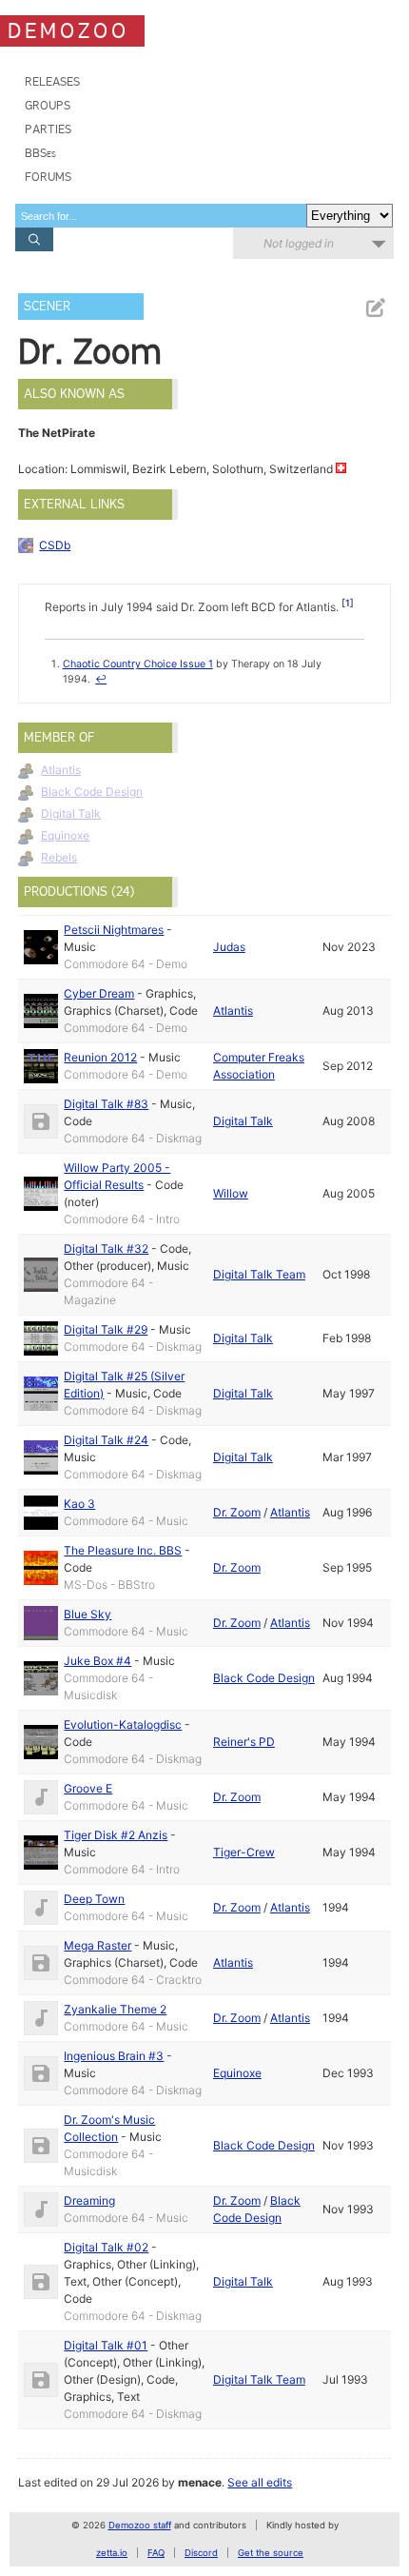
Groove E (88, 1788)
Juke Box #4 (97, 1661)
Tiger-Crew (244, 1852)
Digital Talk (71, 813)
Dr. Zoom (237, 1512)
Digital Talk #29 (106, 1329)
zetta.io (112, 2553)
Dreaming (89, 2200)
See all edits (260, 2482)
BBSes (40, 153)
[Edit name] (375, 308)
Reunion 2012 (100, 1057)
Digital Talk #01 (106, 2345)
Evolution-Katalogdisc (123, 1724)
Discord (201, 2553)
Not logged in (299, 243)
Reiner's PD (244, 1742)
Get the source (271, 2553)
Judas (229, 947)
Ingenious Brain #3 (114, 2056)
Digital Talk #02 (106, 2247)
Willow (231, 1193)
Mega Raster (97, 1945)
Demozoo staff (140, 2525)
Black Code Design (92, 792)
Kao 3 (79, 1504)
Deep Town (94, 1899)
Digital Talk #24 (106, 1440)
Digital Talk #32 (106, 1248)
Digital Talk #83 (106, 1104)
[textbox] (161, 216)
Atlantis (61, 770)
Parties (48, 129)
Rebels (59, 857)
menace (200, 2482)
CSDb (55, 545)
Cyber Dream (99, 993)
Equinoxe (65, 835)
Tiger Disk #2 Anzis (116, 1835)
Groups (48, 105)
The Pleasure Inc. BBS (123, 1550)
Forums (48, 177)
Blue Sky (88, 1614)
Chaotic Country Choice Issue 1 (138, 664)
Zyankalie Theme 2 (115, 2009)
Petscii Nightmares (114, 930)
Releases (52, 81)
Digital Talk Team (259, 1274)
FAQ (156, 2553)
